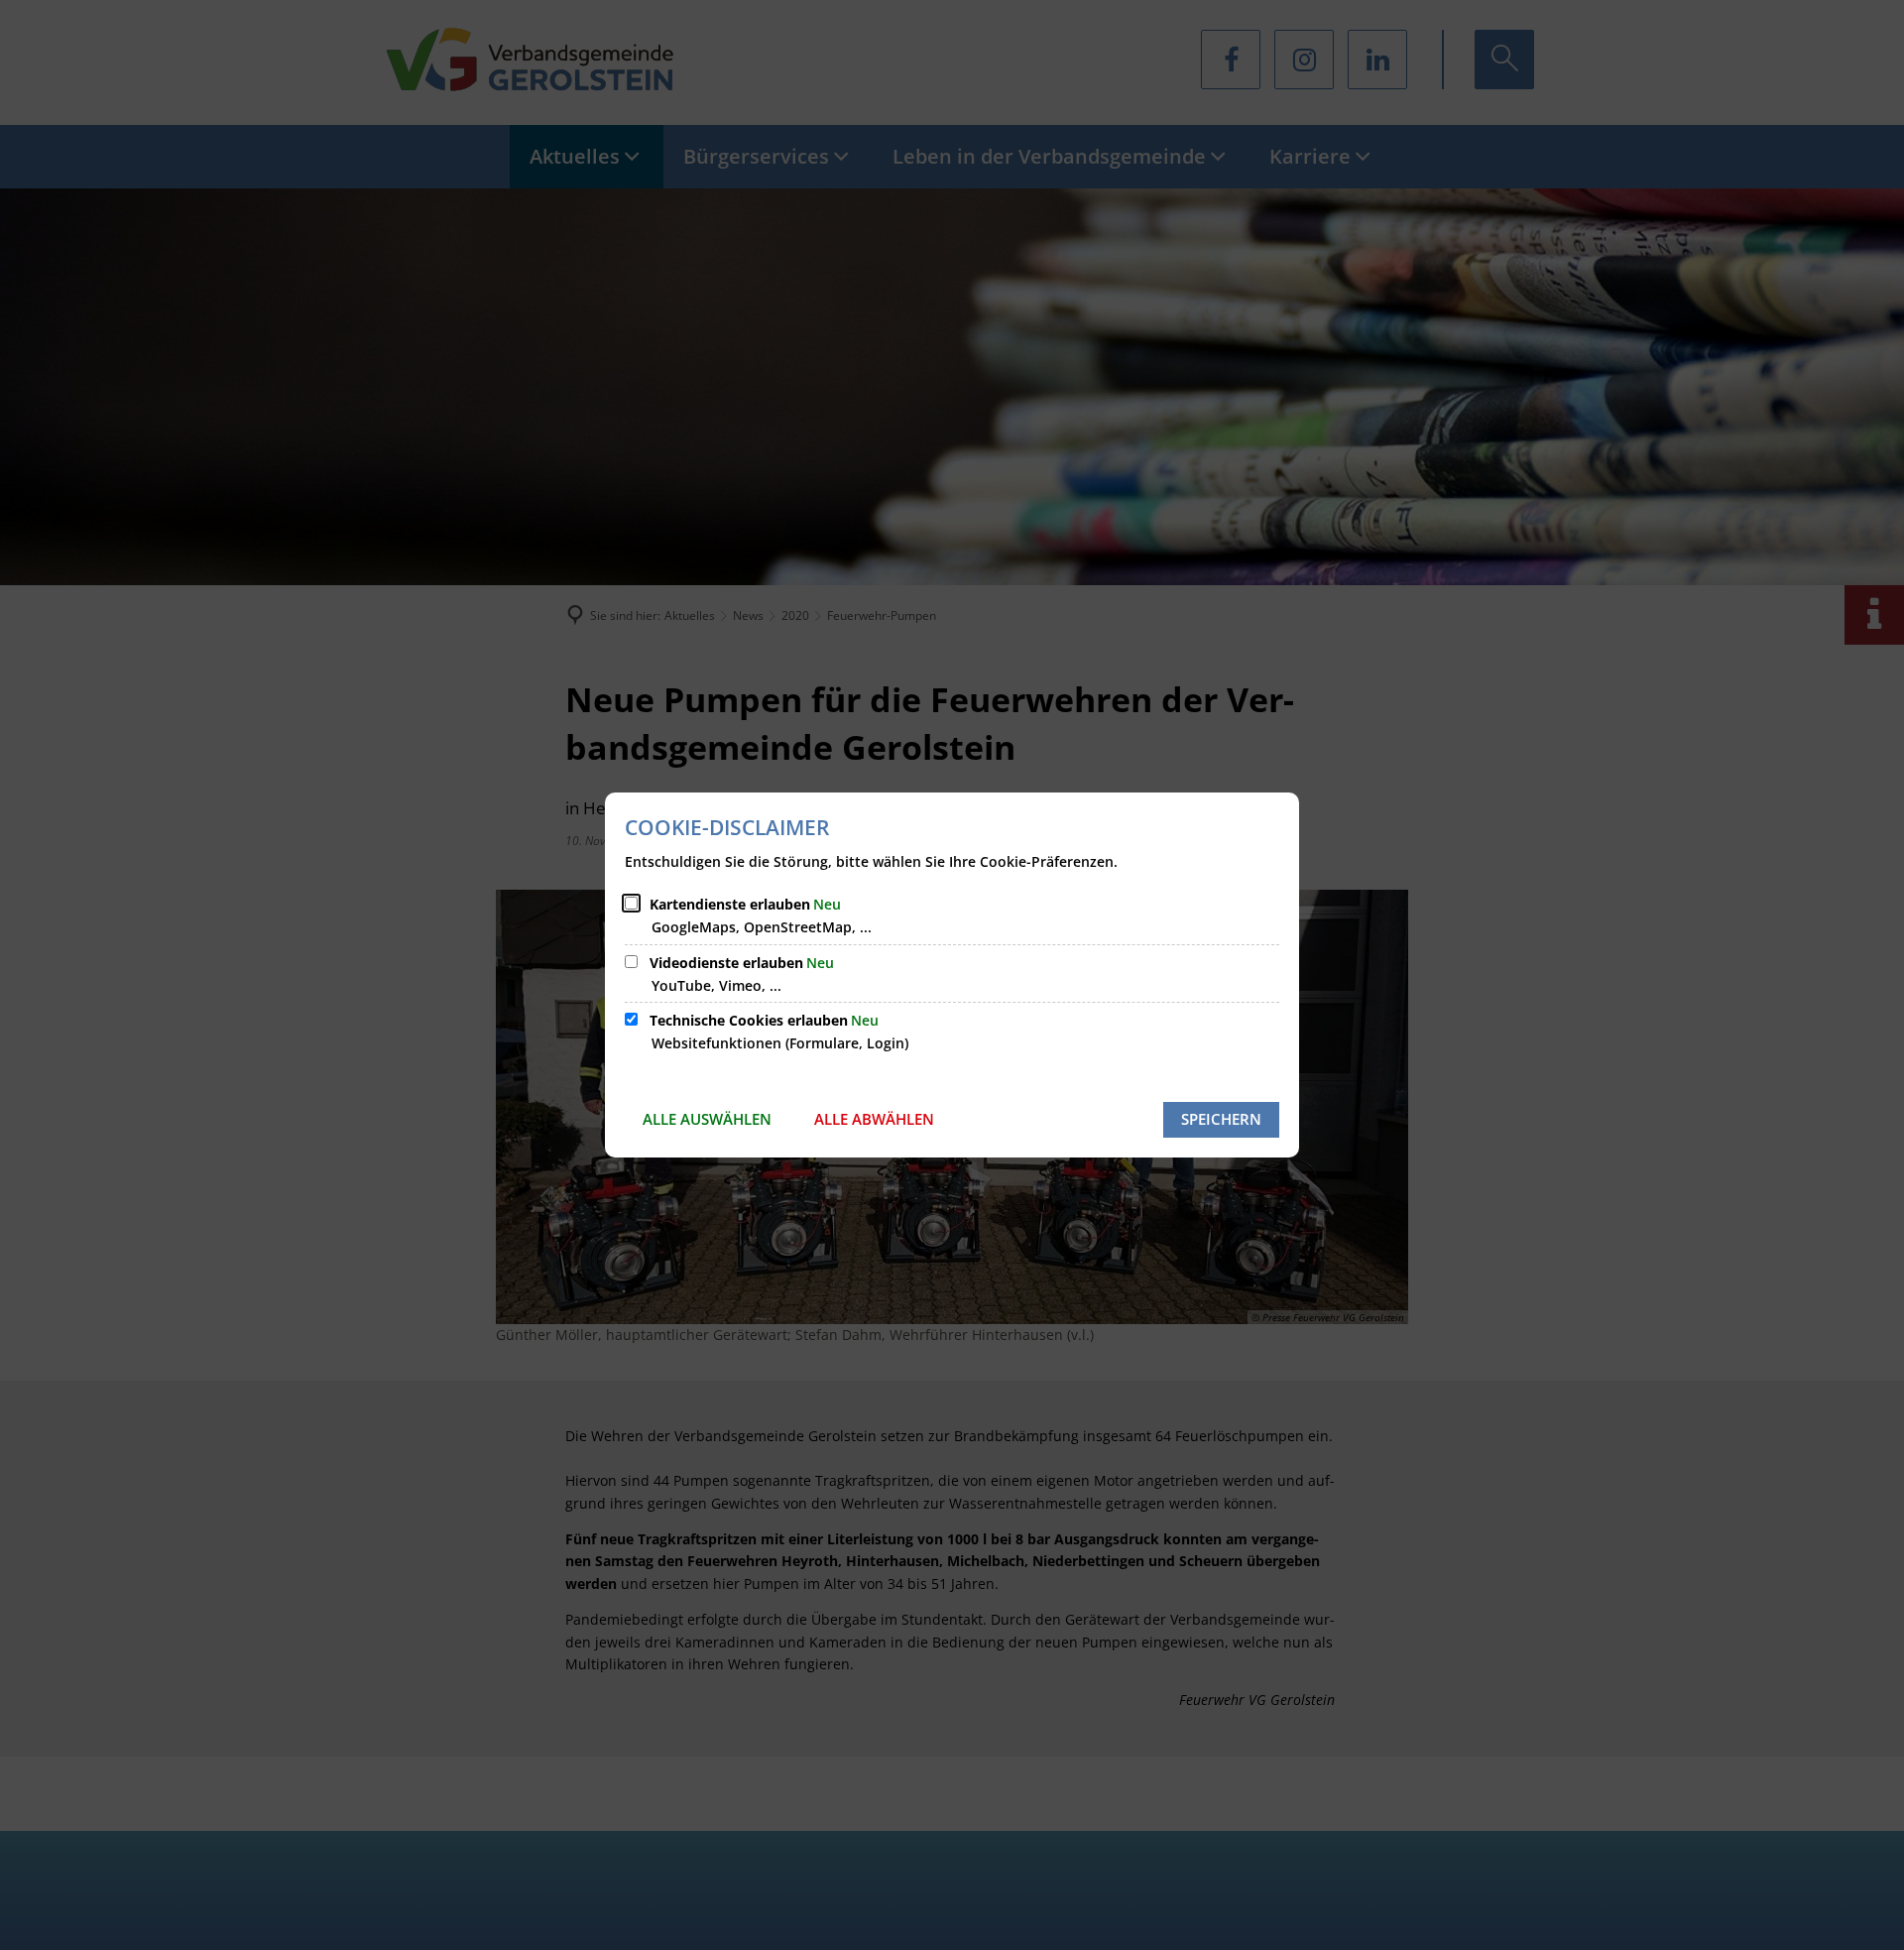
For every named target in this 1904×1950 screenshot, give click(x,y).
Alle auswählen (707, 1119)
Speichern (1221, 1119)
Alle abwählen (874, 1119)
